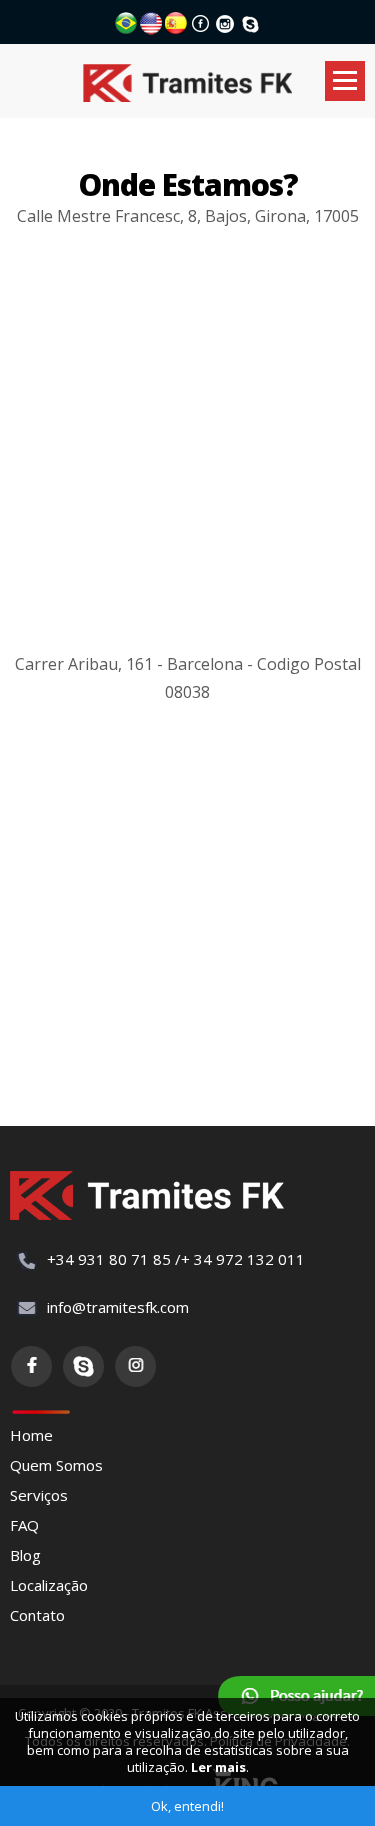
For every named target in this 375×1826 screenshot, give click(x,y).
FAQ (24, 1525)
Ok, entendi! (187, 1806)
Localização (49, 1585)
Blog (25, 1555)
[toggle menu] (345, 81)
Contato (37, 1615)
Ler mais (218, 1767)
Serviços (39, 1495)
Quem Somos (56, 1465)
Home (31, 1435)
